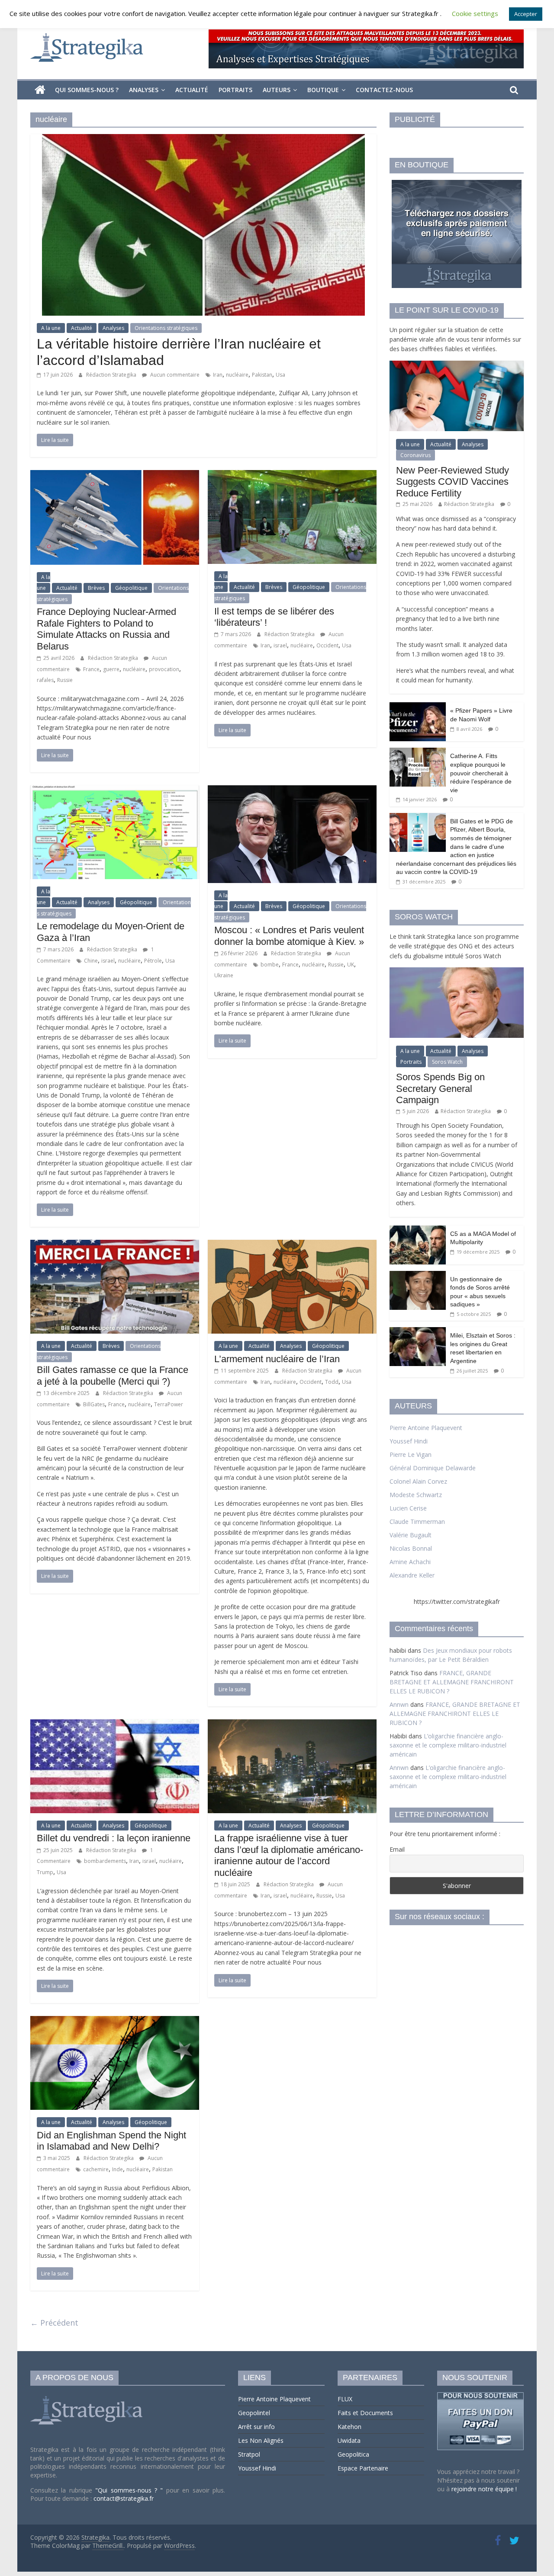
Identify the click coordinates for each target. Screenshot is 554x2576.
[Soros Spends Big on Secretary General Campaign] (457, 972)
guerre (111, 669)
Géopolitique (131, 588)
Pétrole (153, 961)
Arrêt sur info (256, 2427)
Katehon (349, 2427)
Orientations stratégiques (166, 328)
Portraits (235, 90)
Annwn (399, 1704)
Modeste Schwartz (416, 1495)
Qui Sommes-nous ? (87, 90)
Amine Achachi (410, 1562)
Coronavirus (415, 455)
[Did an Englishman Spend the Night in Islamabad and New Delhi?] (115, 2021)
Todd (332, 1382)
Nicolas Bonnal (411, 1548)
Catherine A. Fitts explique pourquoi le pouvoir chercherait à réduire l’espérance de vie (481, 773)
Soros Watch (447, 1062)
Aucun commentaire (174, 375)
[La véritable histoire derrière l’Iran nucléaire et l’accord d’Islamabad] (203, 139)
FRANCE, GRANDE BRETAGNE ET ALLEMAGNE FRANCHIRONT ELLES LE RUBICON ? (452, 1682)
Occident (327, 645)
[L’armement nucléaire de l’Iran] (292, 1245)
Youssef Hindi (409, 1441)
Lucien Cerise (408, 1508)
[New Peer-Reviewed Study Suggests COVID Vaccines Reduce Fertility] (457, 365)
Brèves (96, 588)
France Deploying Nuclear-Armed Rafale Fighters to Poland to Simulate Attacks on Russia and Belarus (106, 629)
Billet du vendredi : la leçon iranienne (114, 1838)
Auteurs (277, 90)
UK (351, 965)
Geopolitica (353, 2454)
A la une (51, 328)
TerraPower (169, 1404)
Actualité (192, 90)
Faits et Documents (365, 2413)
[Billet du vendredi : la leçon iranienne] (115, 1725)
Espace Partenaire (363, 2468)
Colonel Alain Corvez (418, 1481)
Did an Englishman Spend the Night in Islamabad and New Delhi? (111, 2141)
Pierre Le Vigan (411, 1454)
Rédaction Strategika (112, 375)
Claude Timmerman (417, 1522)
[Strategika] (40, 90)
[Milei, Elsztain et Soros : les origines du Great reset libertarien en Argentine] (418, 1332)
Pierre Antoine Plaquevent (426, 1428)
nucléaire (237, 375)
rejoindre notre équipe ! (484, 2489)
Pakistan (262, 375)
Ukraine (224, 975)
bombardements (105, 1861)
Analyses (144, 90)
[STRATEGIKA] (88, 2396)
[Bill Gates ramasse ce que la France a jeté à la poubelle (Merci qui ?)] (115, 1245)
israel (280, 645)
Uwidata (349, 2440)
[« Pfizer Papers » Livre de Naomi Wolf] (418, 707)
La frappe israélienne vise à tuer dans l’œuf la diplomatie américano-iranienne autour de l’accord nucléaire (289, 1855)
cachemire (96, 2169)
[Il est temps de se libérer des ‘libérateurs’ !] (292, 475)
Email (397, 1849)
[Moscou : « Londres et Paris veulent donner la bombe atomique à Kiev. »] (292, 790)
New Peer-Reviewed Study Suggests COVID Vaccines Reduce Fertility (453, 482)
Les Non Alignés (261, 2440)
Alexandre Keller (412, 1575)
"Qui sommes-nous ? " (131, 2490)
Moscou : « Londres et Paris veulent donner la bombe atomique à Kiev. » (289, 936)
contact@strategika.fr (124, 2498)
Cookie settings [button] (475, 13)
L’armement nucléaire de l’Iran (277, 1359)
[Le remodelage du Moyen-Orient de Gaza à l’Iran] (115, 790)
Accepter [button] (526, 14)
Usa (280, 375)
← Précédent (54, 2323)
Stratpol (249, 2454)
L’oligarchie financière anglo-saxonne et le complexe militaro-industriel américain (448, 1745)
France (91, 669)
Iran (218, 375)
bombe (270, 965)
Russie (65, 680)
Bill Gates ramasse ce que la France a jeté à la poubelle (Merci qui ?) (113, 1375)
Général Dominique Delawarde (433, 1468)
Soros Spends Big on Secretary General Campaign (440, 1088)
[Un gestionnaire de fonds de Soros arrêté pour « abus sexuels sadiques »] (418, 1275)
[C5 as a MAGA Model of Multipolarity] (418, 1230)
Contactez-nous (384, 90)
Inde (118, 2169)
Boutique (323, 90)
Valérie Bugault (411, 1535)
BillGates (94, 1404)
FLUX (345, 2399)
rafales (45, 680)
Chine (91, 961)
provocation (164, 669)
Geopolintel (254, 2413)
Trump (45, 1872)
